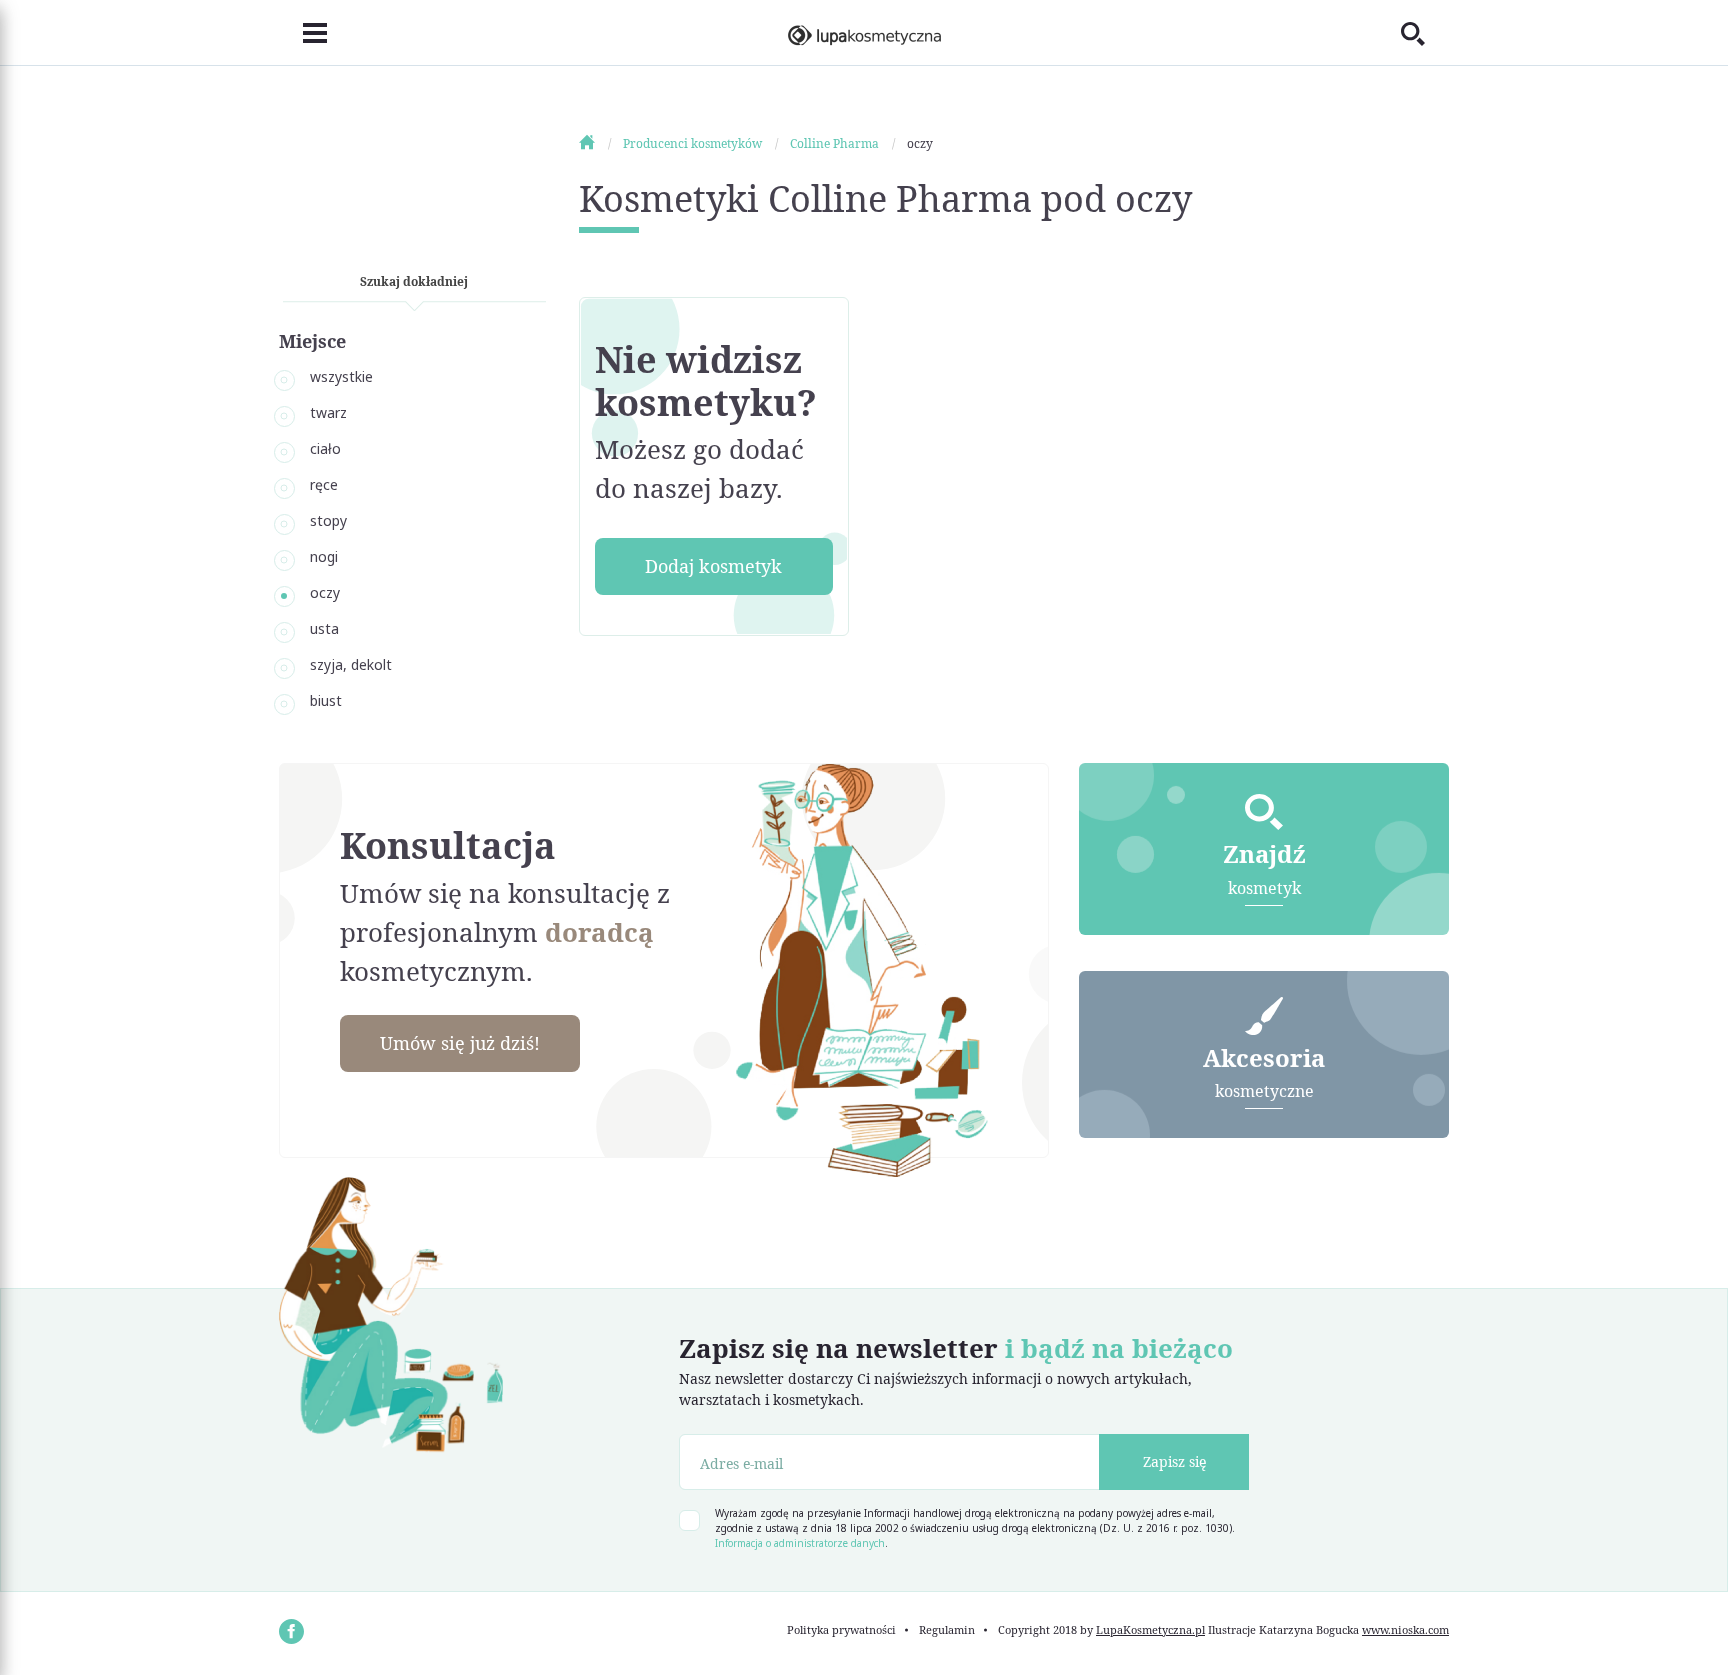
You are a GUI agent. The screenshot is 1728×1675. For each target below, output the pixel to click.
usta (324, 628)
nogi (324, 556)
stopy (328, 520)
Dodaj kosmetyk (713, 566)
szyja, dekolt (351, 664)
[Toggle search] (1425, 33)
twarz (328, 412)
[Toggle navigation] (303, 33)
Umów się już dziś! (460, 1043)
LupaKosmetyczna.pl (1150, 1629)
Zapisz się (1174, 1461)
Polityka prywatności (841, 1629)
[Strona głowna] (599, 143)
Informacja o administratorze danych (800, 1543)
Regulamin (947, 1629)
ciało (325, 448)
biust (326, 700)
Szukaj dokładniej (414, 281)
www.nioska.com (1405, 1629)
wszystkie (341, 376)
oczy (325, 592)
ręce (324, 484)
